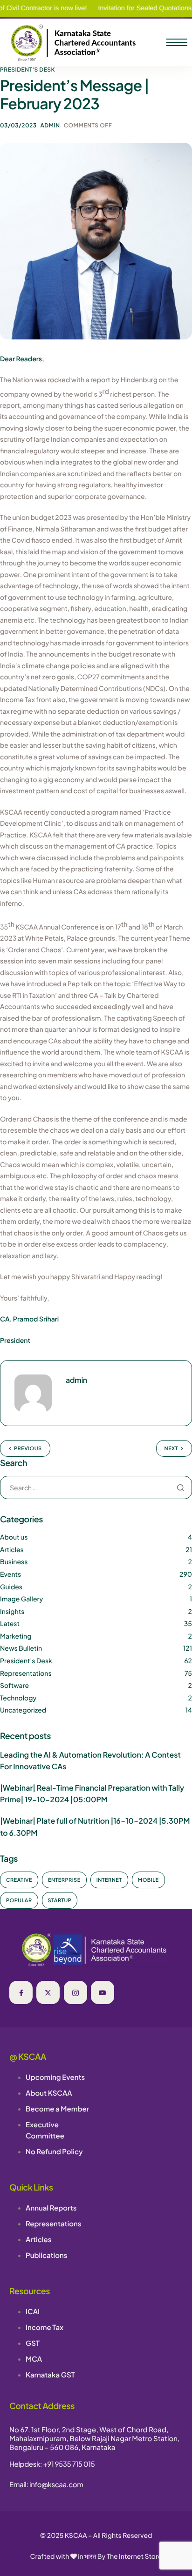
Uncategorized (23, 1710)
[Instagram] (75, 1992)
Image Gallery (21, 1599)
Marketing (16, 1636)
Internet (109, 1880)
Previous (28, 1449)
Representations (26, 1673)
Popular (19, 1901)
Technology (18, 1698)
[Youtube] (103, 1992)
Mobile (148, 1880)
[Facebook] (21, 1992)
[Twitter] (48, 1992)
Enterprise (64, 1880)
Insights (12, 1612)
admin (50, 125)
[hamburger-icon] (177, 42)
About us (14, 1537)
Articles (12, 1550)
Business (14, 1562)
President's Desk (27, 70)
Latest (10, 1624)
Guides (11, 1587)
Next (171, 1449)
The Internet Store (134, 2556)
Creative (19, 1880)
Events (10, 1574)
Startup (60, 1901)
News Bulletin (21, 1648)
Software (14, 1686)
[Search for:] (96, 1488)
